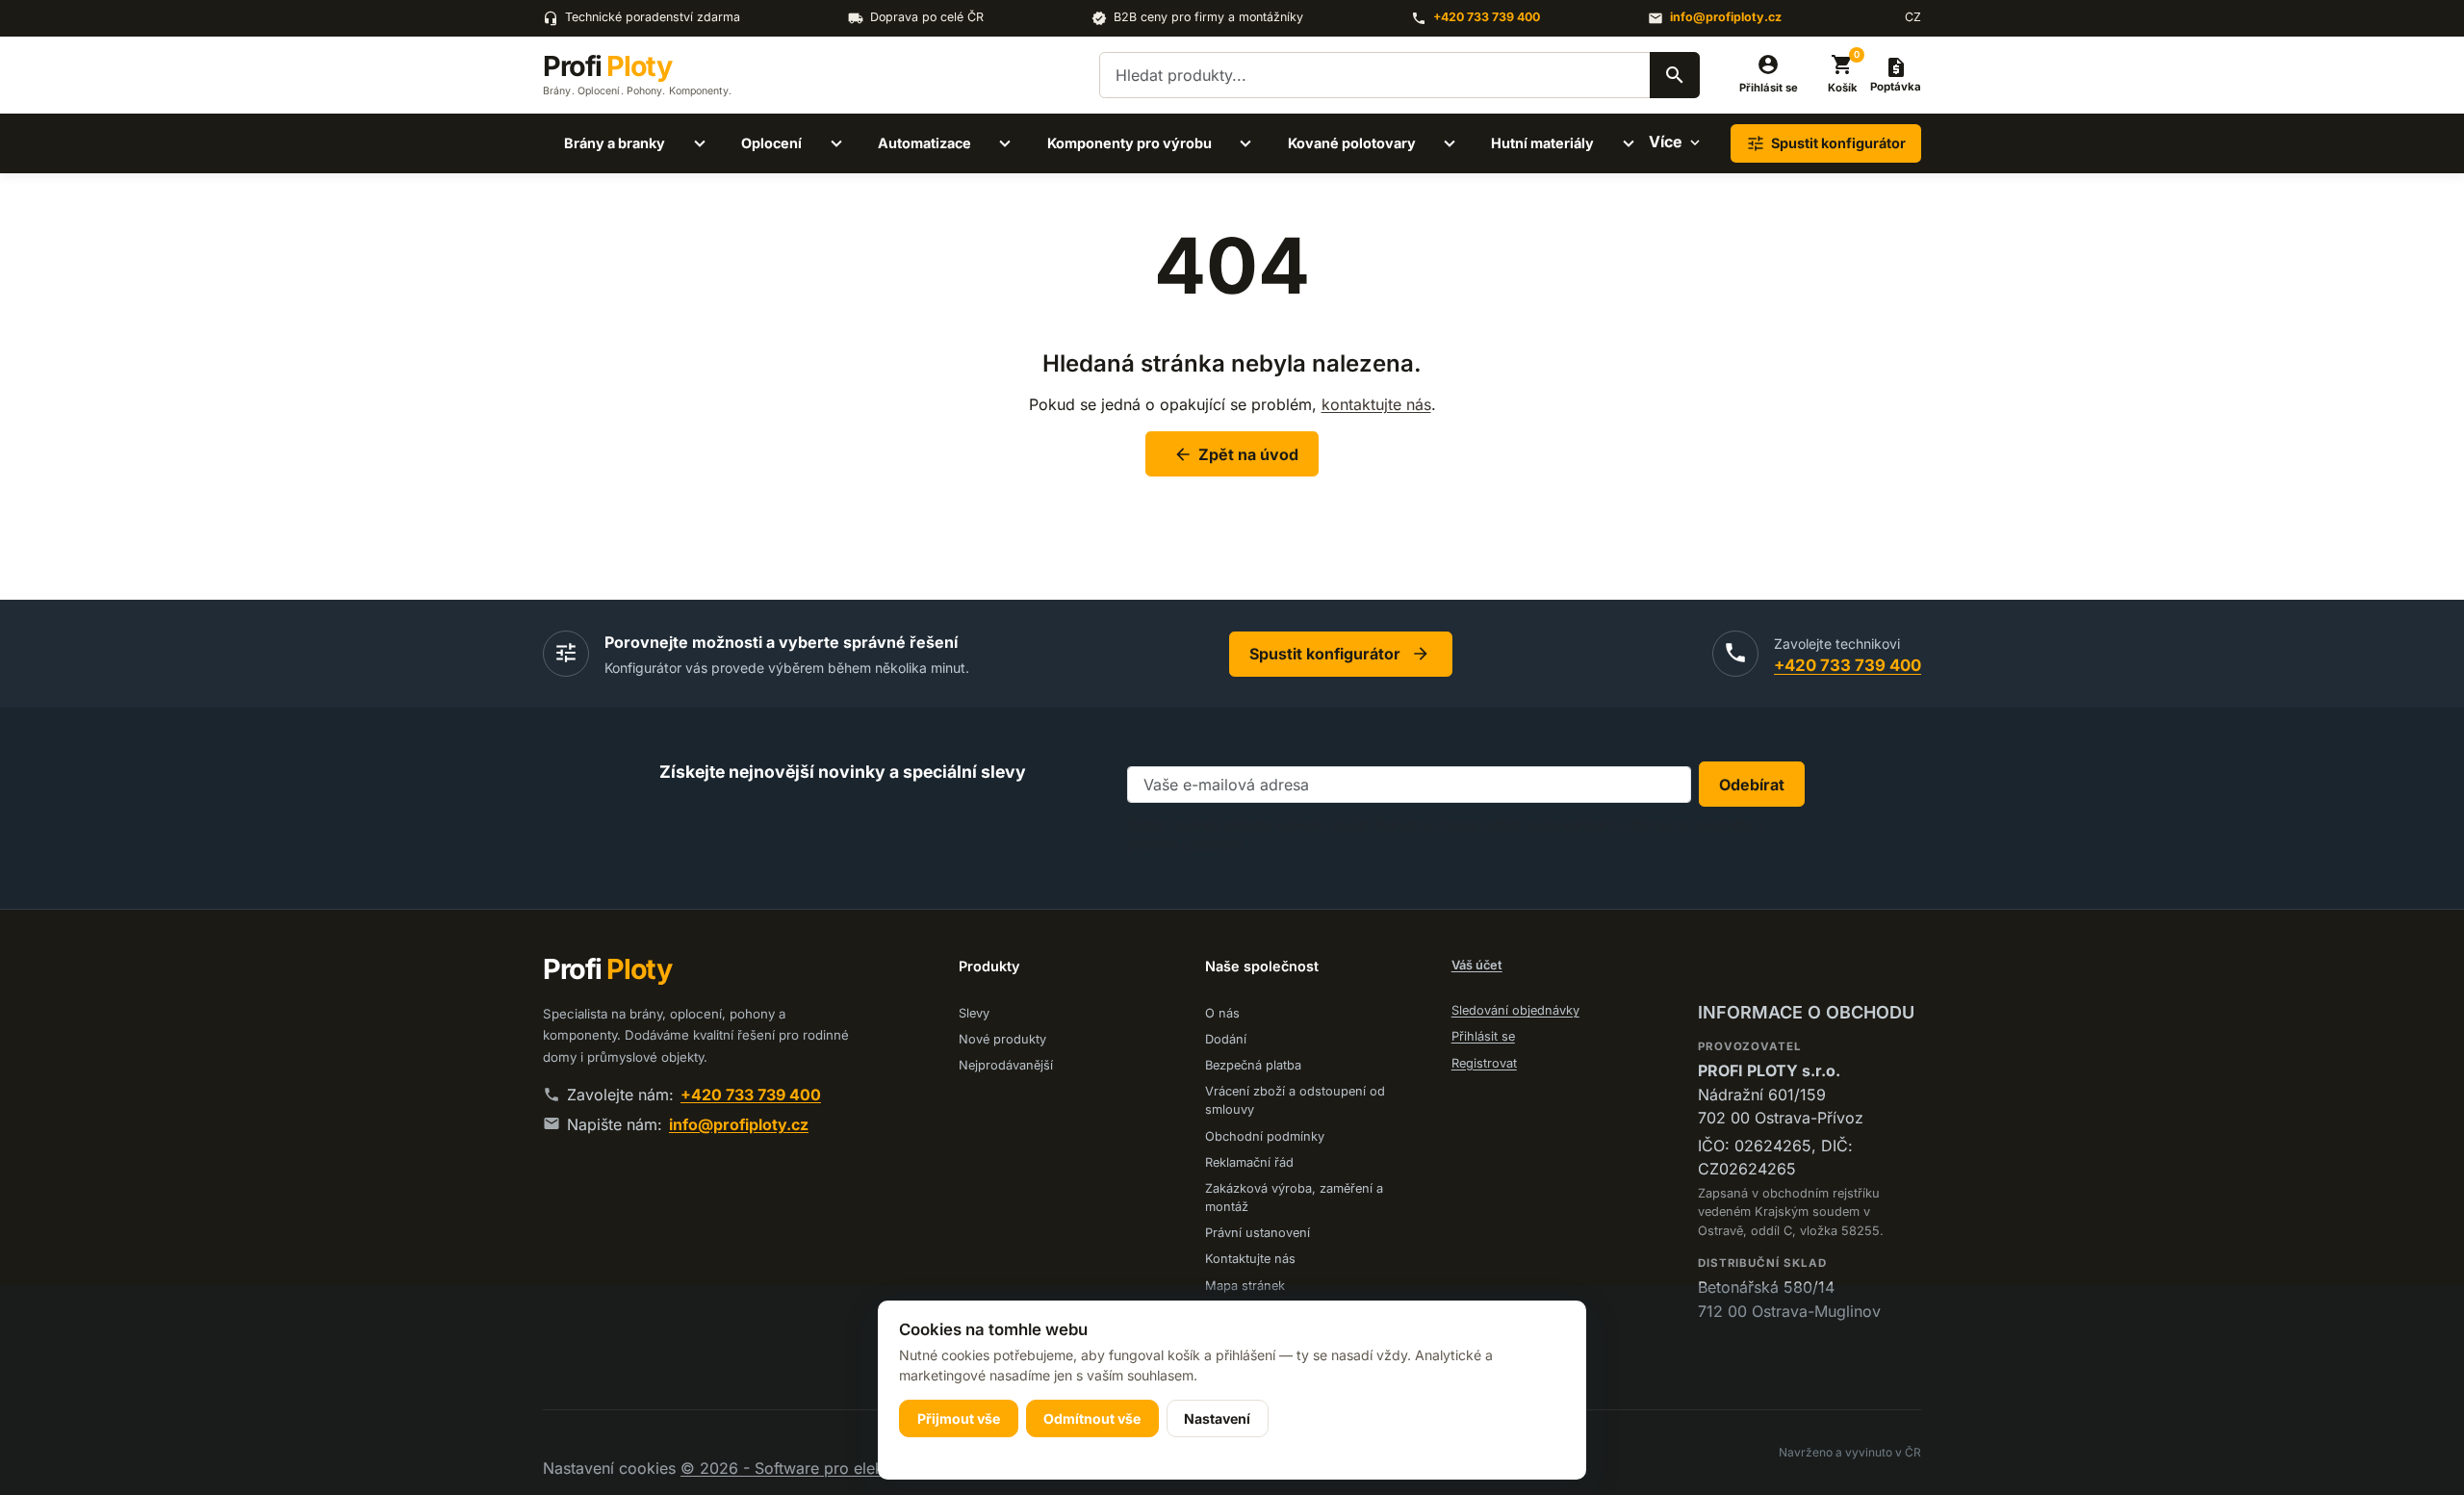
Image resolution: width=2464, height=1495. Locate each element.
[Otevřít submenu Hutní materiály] (1629, 143)
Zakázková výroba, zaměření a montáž (1294, 1198)
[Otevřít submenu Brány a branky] (700, 143)
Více (1666, 142)
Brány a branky (615, 143)
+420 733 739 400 (1487, 17)
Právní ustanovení (1258, 1233)
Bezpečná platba (1253, 1065)
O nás (1222, 1013)
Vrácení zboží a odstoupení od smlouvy (1295, 1100)
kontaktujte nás (1376, 404)
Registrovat (1484, 1063)
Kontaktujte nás (1250, 1259)
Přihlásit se (1483, 1036)
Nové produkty (1002, 1039)
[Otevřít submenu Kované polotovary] (1450, 143)
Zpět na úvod (1236, 454)
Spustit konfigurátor (1340, 654)
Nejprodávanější (1006, 1065)
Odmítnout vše (1092, 1418)
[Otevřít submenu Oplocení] (836, 143)
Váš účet (1477, 965)
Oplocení (771, 143)
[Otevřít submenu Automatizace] (1005, 143)
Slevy (974, 1013)
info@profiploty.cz (1726, 17)
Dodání (1226, 1039)
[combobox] (1399, 75)
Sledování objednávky (1515, 1010)
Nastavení (1217, 1418)
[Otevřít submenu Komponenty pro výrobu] (1245, 143)
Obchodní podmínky (1265, 1136)
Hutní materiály (1542, 143)
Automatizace (924, 143)
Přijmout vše (959, 1418)
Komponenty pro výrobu (1129, 143)
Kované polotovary (1352, 143)
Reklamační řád (1249, 1162)
